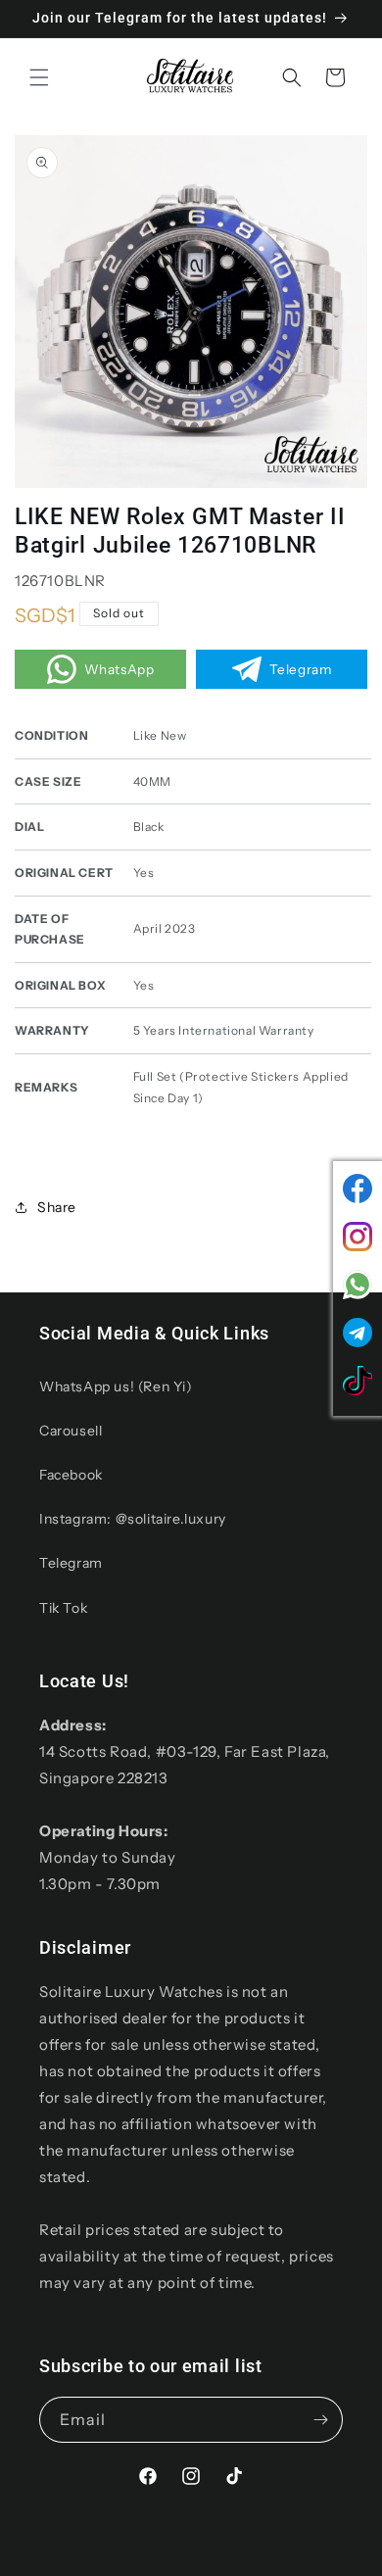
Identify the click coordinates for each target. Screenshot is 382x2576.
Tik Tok (63, 1608)
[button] (39, 77)
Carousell (71, 1431)
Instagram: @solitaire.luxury (133, 1519)
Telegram (71, 1563)
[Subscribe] (320, 2420)
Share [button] (57, 1207)
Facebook (71, 1475)
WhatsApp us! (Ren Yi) (116, 1386)
